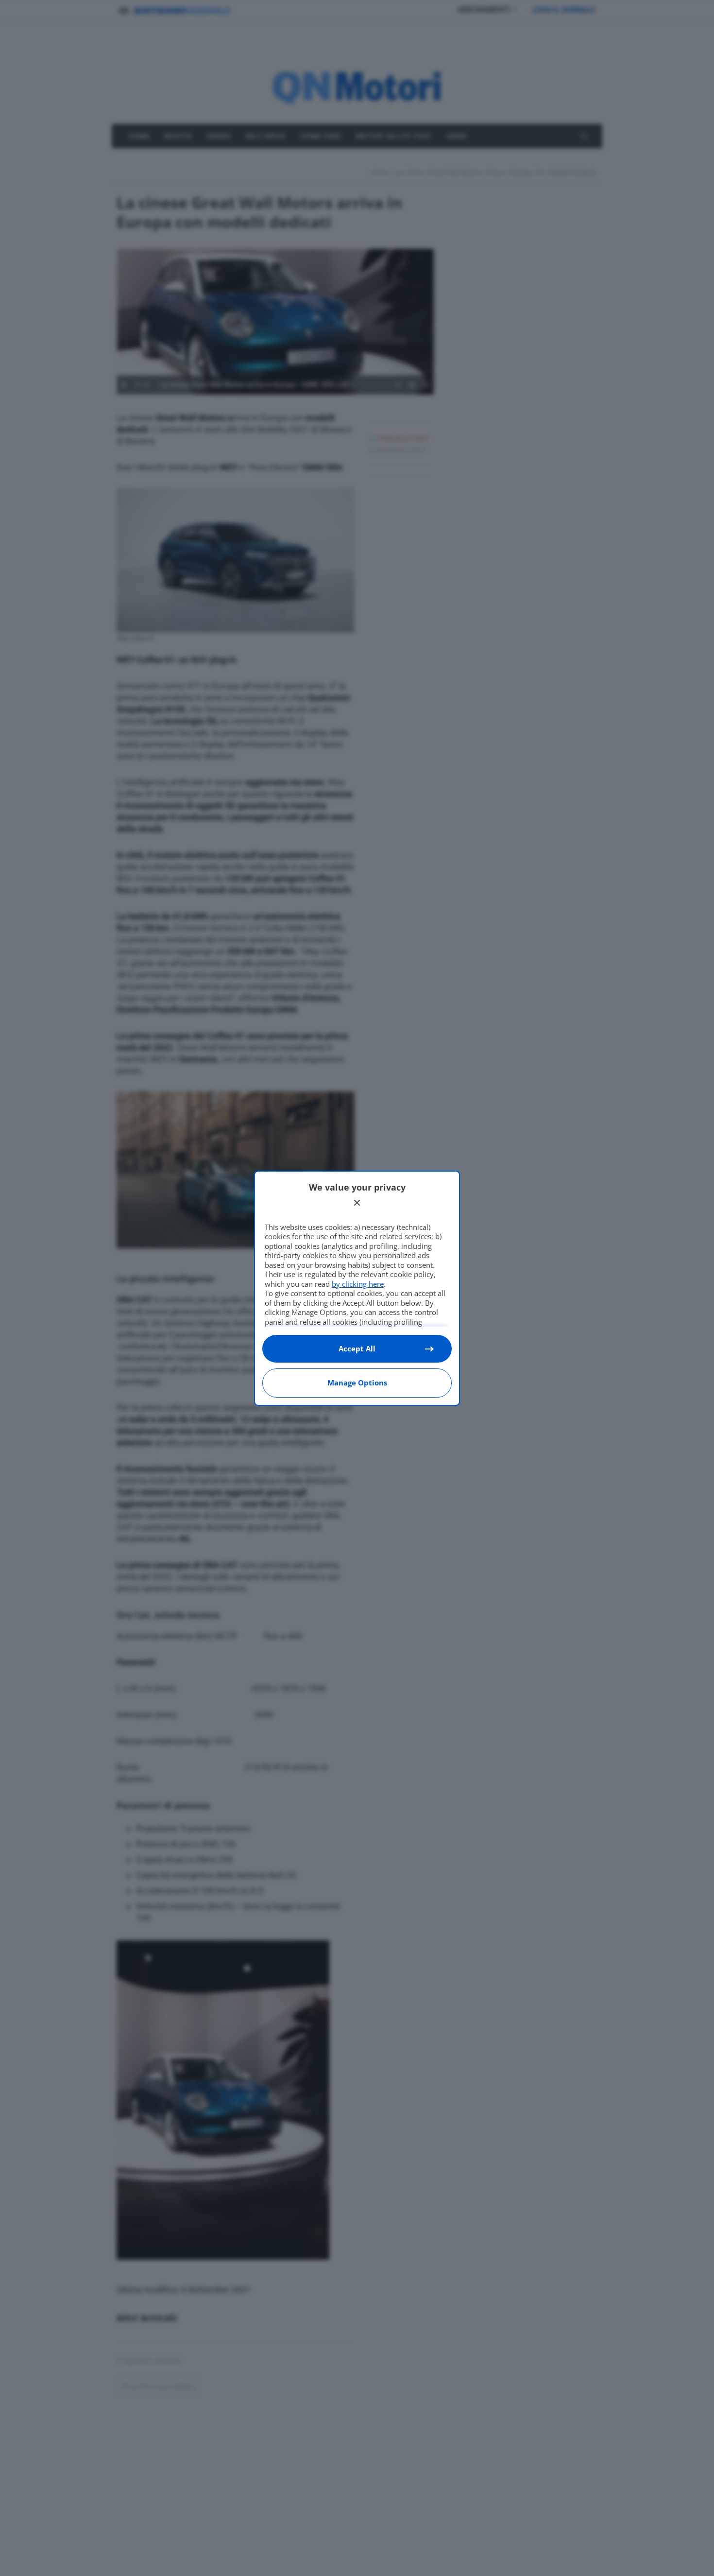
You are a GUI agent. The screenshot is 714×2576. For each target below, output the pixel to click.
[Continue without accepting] (357, 1203)
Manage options (357, 1383)
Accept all (357, 1349)
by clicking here (358, 1284)
